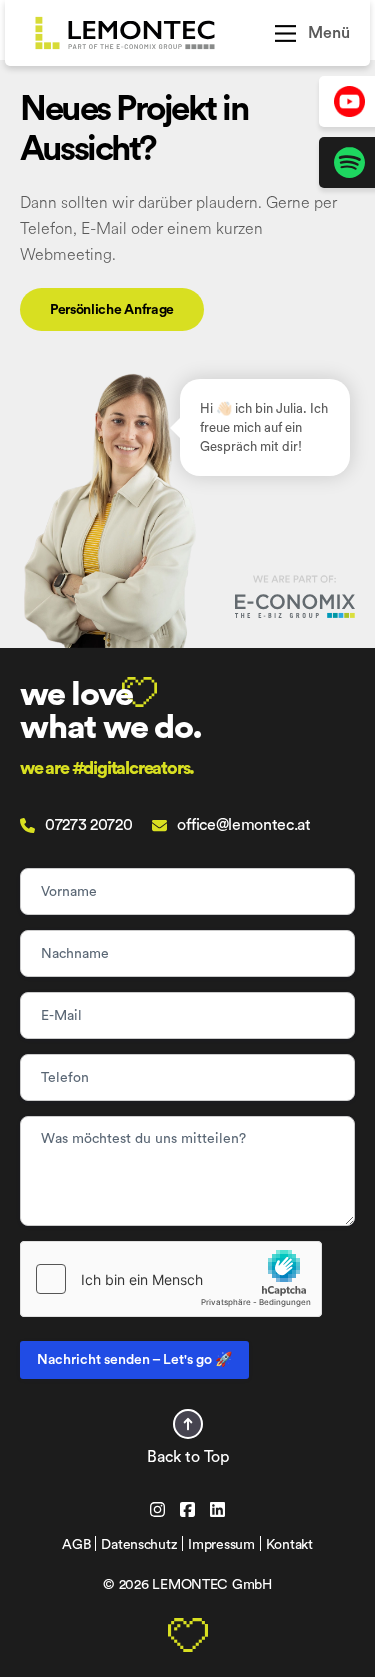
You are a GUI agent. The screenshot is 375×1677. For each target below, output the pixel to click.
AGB (76, 1545)
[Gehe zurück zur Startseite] (146, 33)
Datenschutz (139, 1545)
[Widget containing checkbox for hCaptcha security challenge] (171, 1279)
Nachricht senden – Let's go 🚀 (134, 1360)
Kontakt (289, 1545)
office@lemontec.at (243, 825)
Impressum (221, 1545)
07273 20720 (88, 825)
